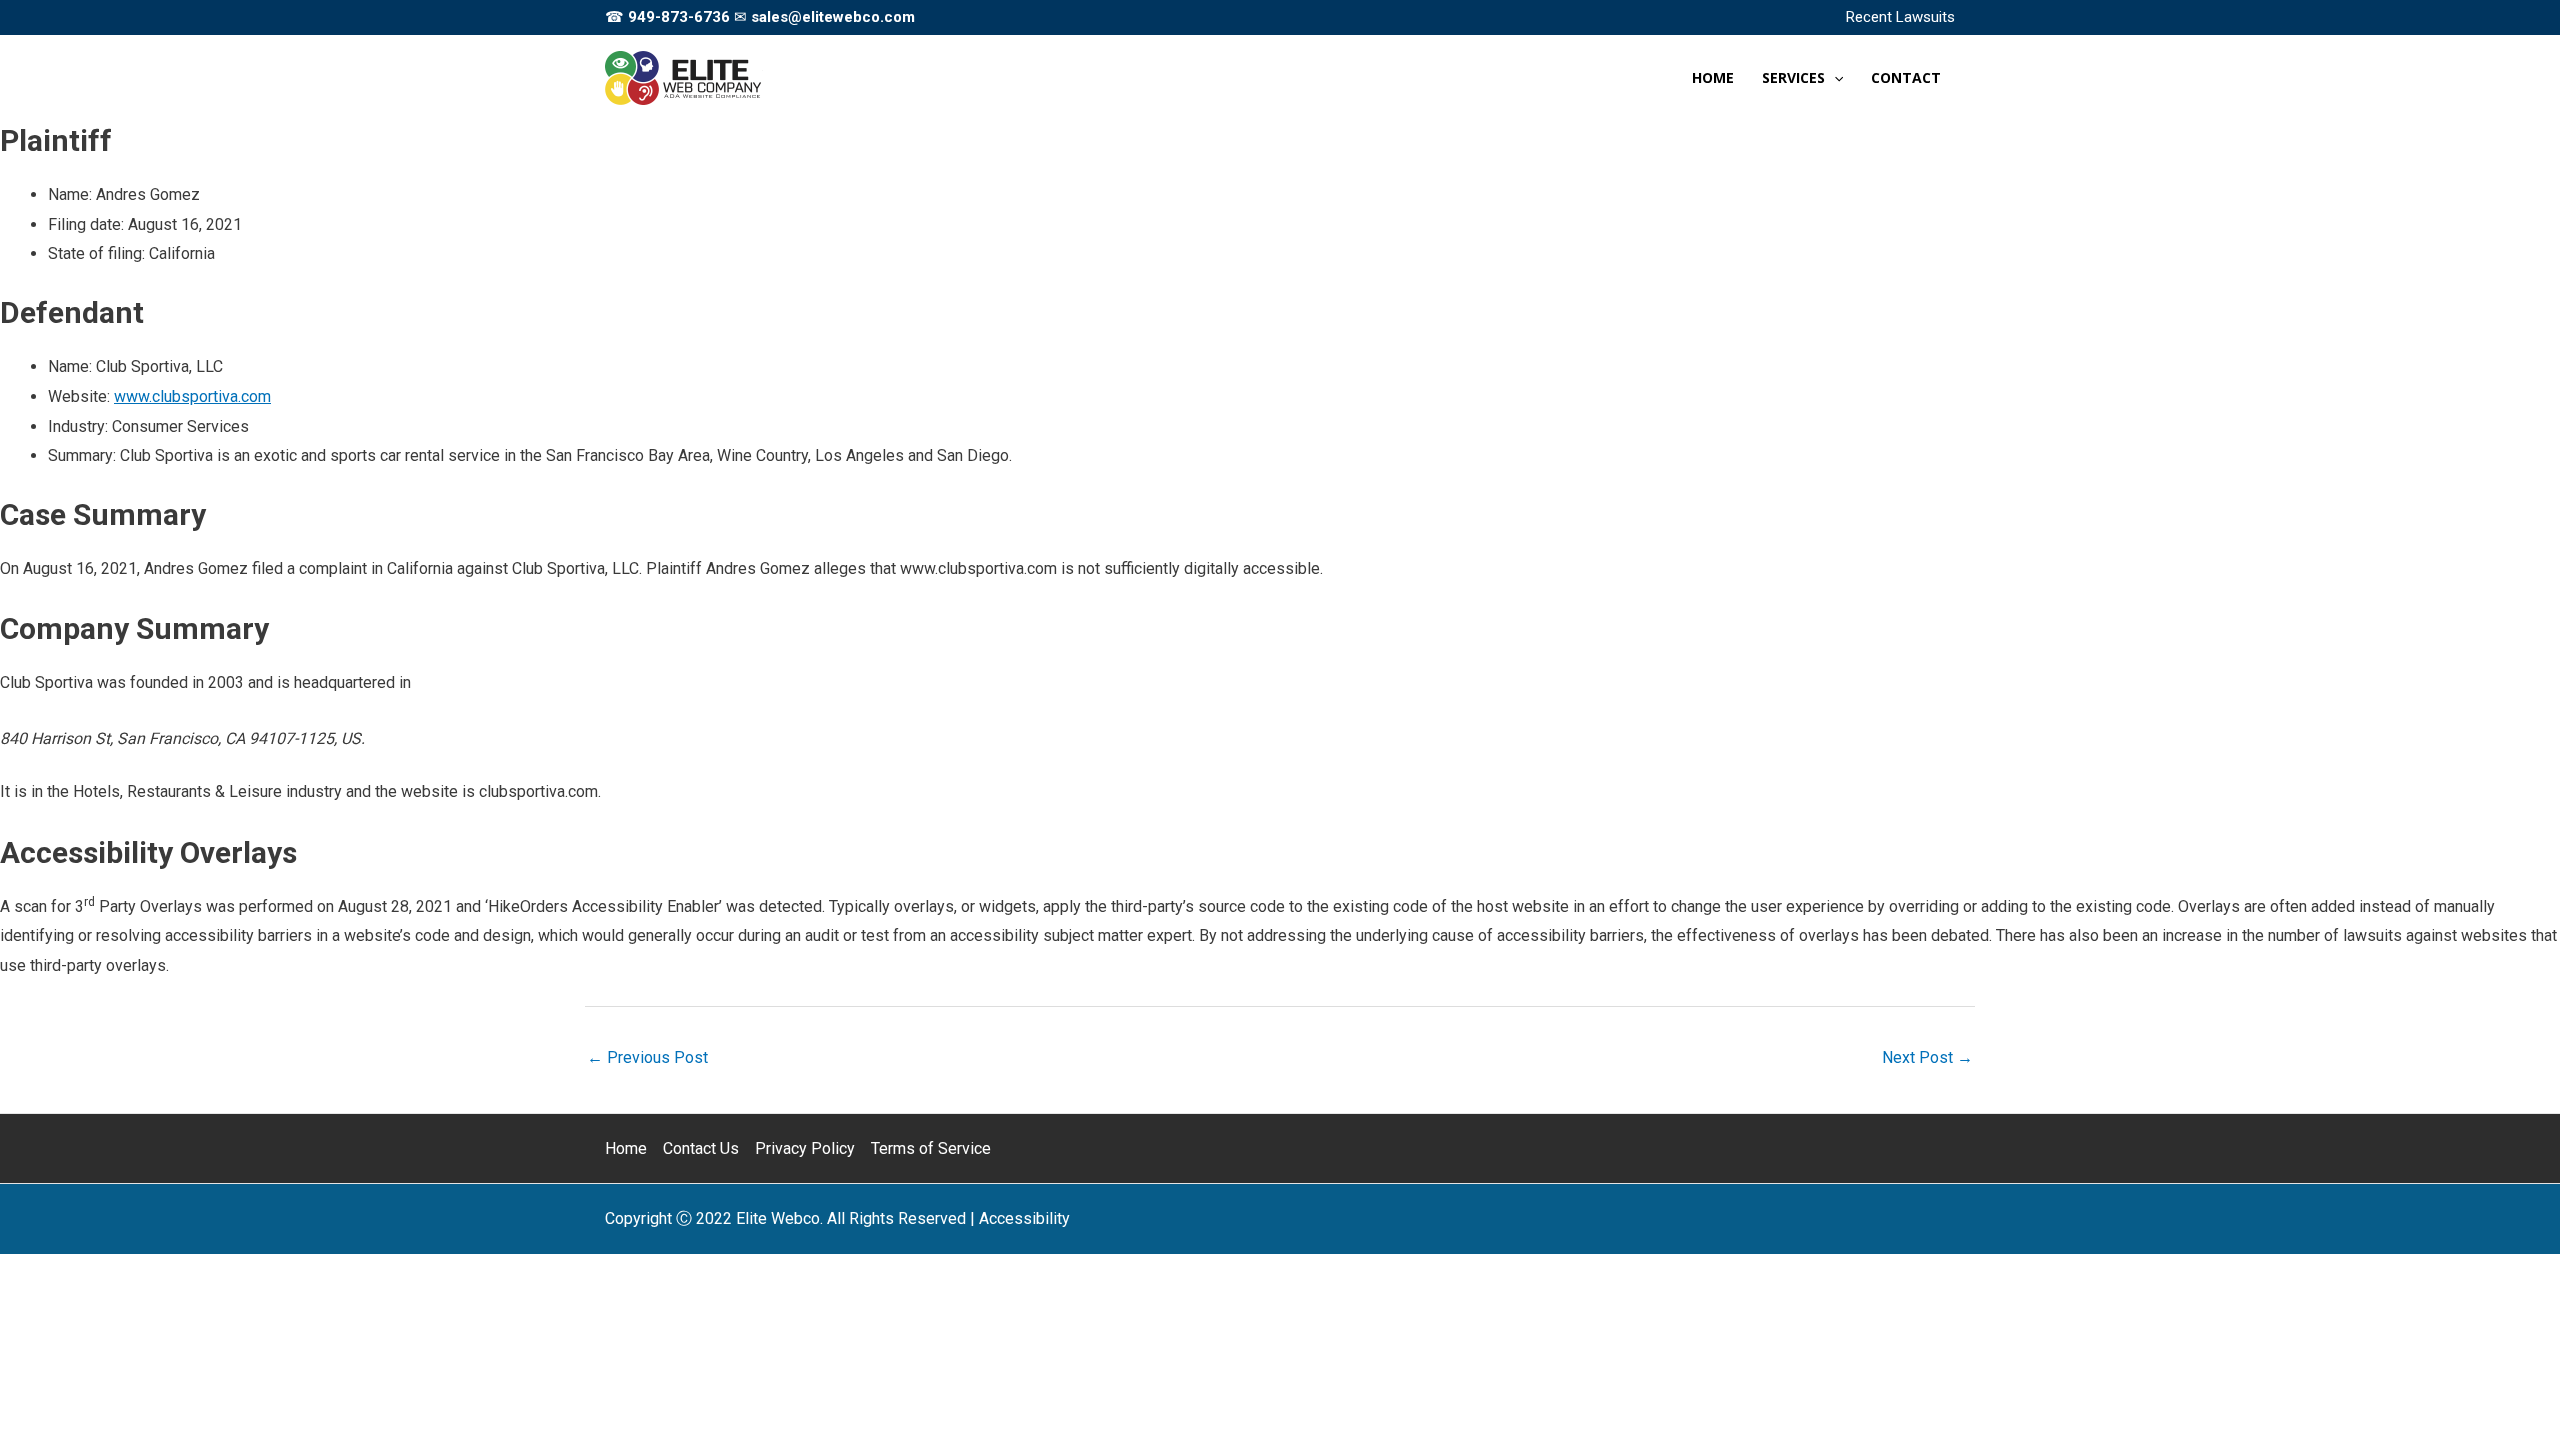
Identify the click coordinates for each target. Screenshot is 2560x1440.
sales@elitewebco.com (833, 17)
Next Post (1927, 1057)
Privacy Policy (805, 1148)
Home (626, 1148)
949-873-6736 (679, 17)
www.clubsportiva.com (192, 396)
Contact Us (701, 1148)
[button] (1834, 78)
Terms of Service (931, 1148)
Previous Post (647, 1057)
